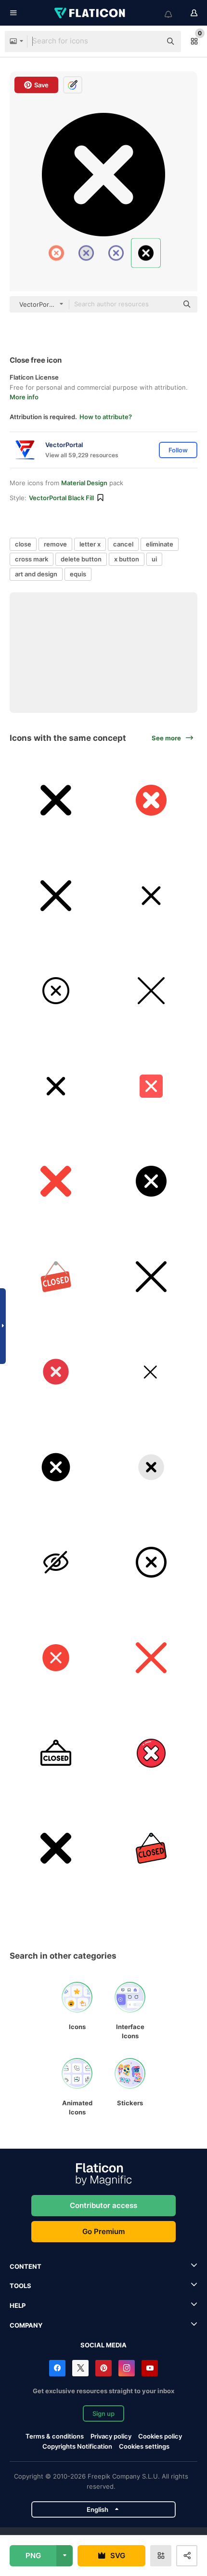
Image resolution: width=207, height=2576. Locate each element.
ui (154, 559)
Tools (20, 2286)
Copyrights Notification (77, 2446)
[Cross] (56, 1467)
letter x (90, 544)
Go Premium (103, 2231)
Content (26, 2266)
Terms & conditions (55, 2436)
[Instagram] (127, 2368)
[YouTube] (150, 2368)
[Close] (56, 800)
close (23, 544)
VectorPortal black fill (61, 498)
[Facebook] (57, 2368)
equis (78, 574)
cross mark (32, 559)
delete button (81, 559)
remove (55, 544)
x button (127, 559)
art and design (36, 574)
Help (18, 2305)
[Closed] (56, 1277)
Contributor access (103, 2205)
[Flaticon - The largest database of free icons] (91, 13)
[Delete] (56, 1372)
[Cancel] (151, 1181)
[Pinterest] (103, 2368)
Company (26, 2325)
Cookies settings (144, 2447)
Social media (103, 2345)
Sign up (103, 2413)
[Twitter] (80, 2368)
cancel (123, 544)
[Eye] (56, 1562)
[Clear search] (149, 41)
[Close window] (151, 1372)
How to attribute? (106, 417)
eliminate (160, 544)
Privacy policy (111, 2436)
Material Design (84, 483)
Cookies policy (160, 2436)
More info (24, 397)
